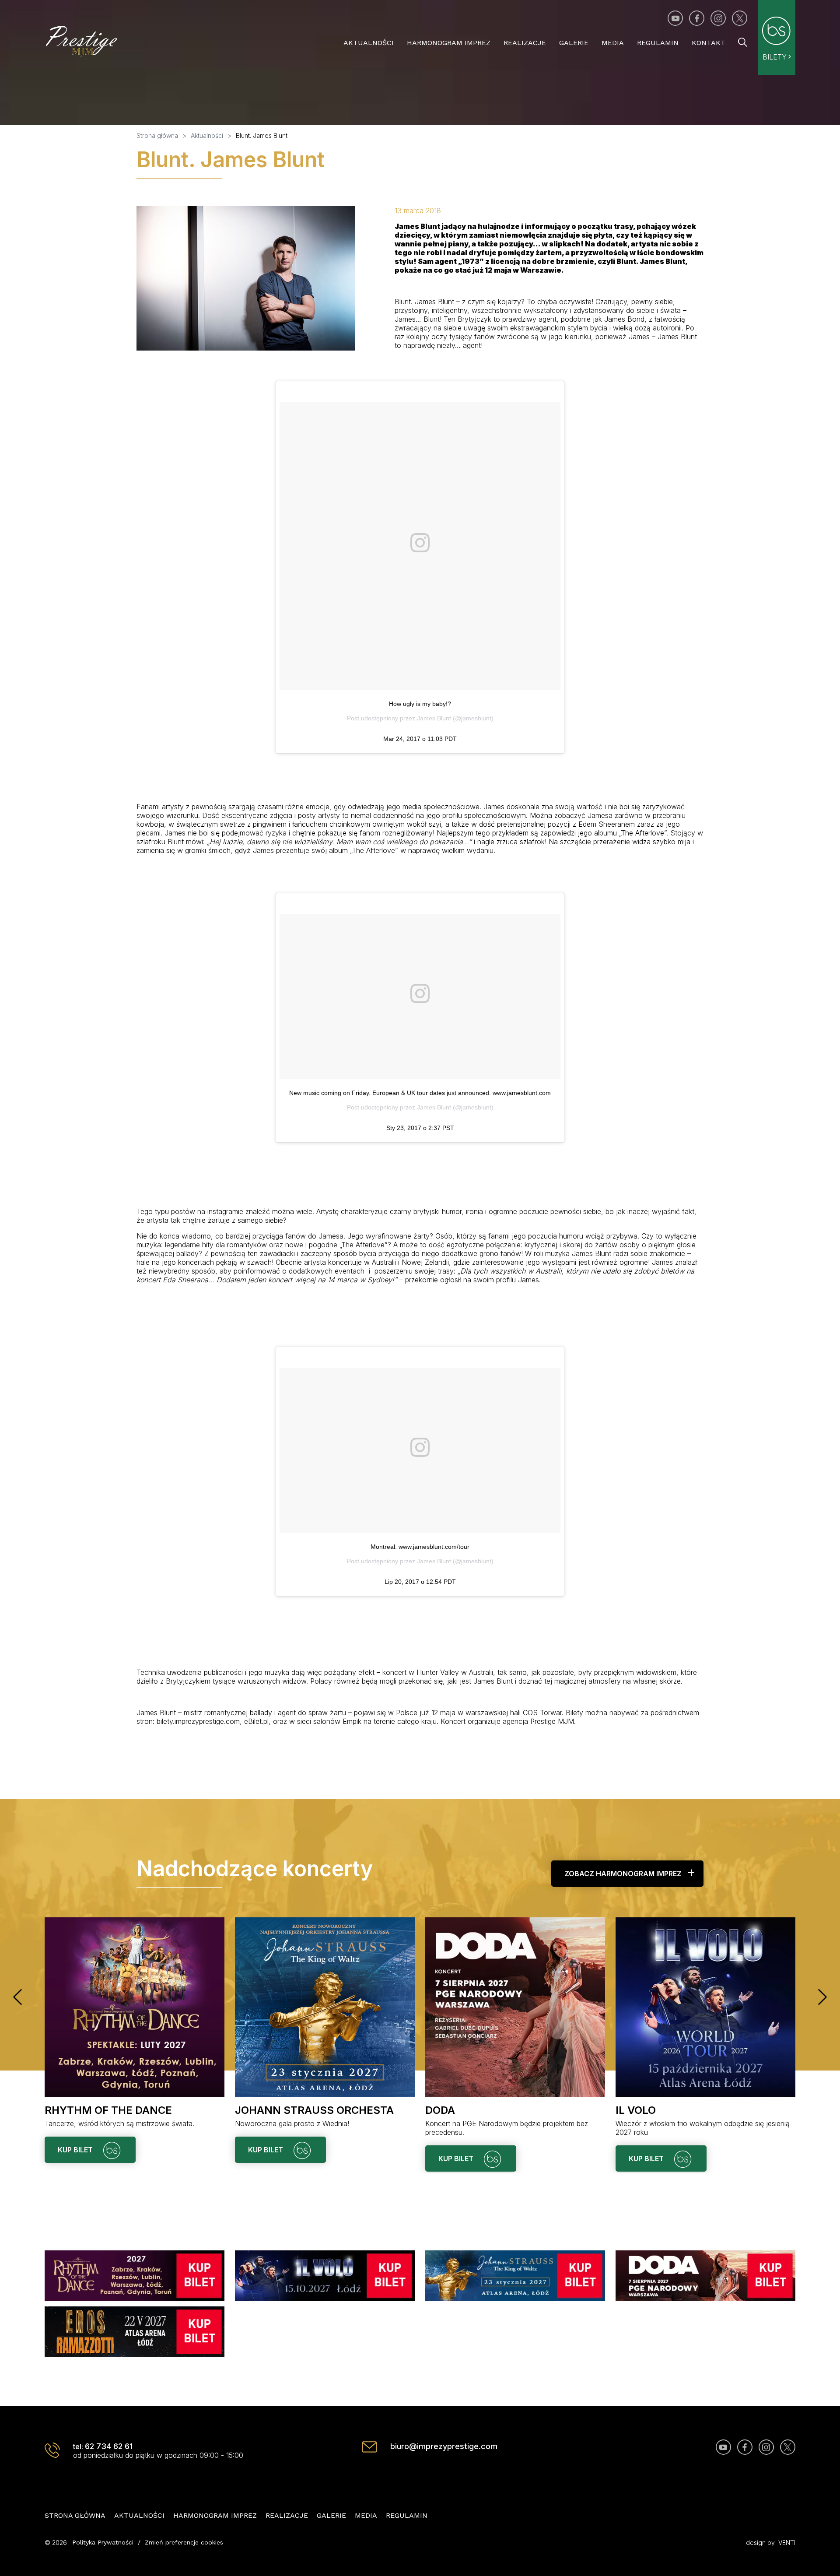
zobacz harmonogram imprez (623, 1874)
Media (613, 43)
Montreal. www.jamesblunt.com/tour (420, 1547)
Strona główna (75, 2515)
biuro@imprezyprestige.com (444, 2446)
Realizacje (525, 43)
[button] (17, 1997)
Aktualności (369, 43)
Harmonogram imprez (449, 43)
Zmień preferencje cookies (184, 2542)
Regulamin (658, 43)
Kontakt (709, 43)
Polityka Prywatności (103, 2542)
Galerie (574, 43)
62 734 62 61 (109, 2446)
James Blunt (434, 718)
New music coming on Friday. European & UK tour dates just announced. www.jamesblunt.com (420, 1093)
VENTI (787, 2543)
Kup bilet (76, 2150)
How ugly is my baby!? (420, 704)
